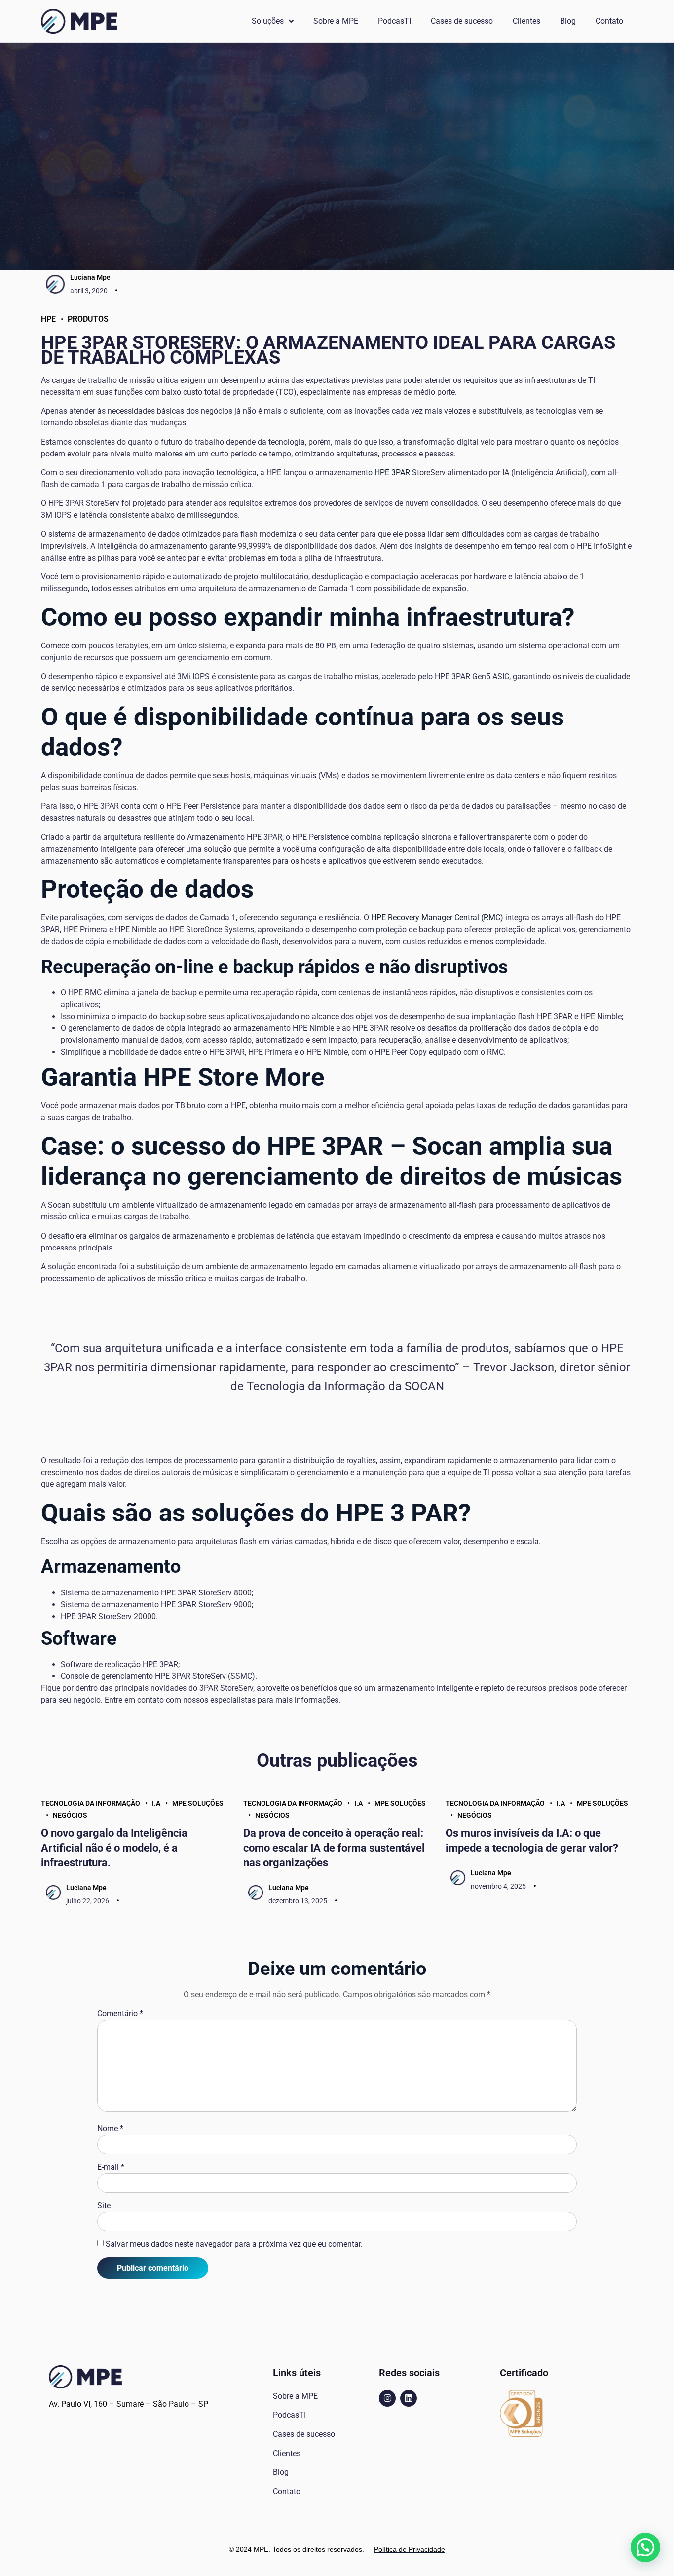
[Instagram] (387, 2398)
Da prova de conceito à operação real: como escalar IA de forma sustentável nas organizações (334, 1848)
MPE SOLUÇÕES (198, 1803)
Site (104, 2206)
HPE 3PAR (392, 473)
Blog (568, 21)
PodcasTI (394, 21)
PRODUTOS (88, 319)
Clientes (526, 21)
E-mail (111, 2167)
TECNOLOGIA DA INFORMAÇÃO (91, 1803)
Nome (110, 2129)
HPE (48, 319)
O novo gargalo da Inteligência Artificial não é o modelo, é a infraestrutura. (114, 1848)
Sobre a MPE (336, 21)
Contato (609, 21)
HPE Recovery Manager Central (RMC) (437, 918)
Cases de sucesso (462, 21)
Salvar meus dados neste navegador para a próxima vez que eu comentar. (234, 2244)
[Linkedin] (409, 2398)
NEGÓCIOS (70, 1815)
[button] (645, 2547)
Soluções (268, 21)
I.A (156, 1803)
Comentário (120, 2014)
